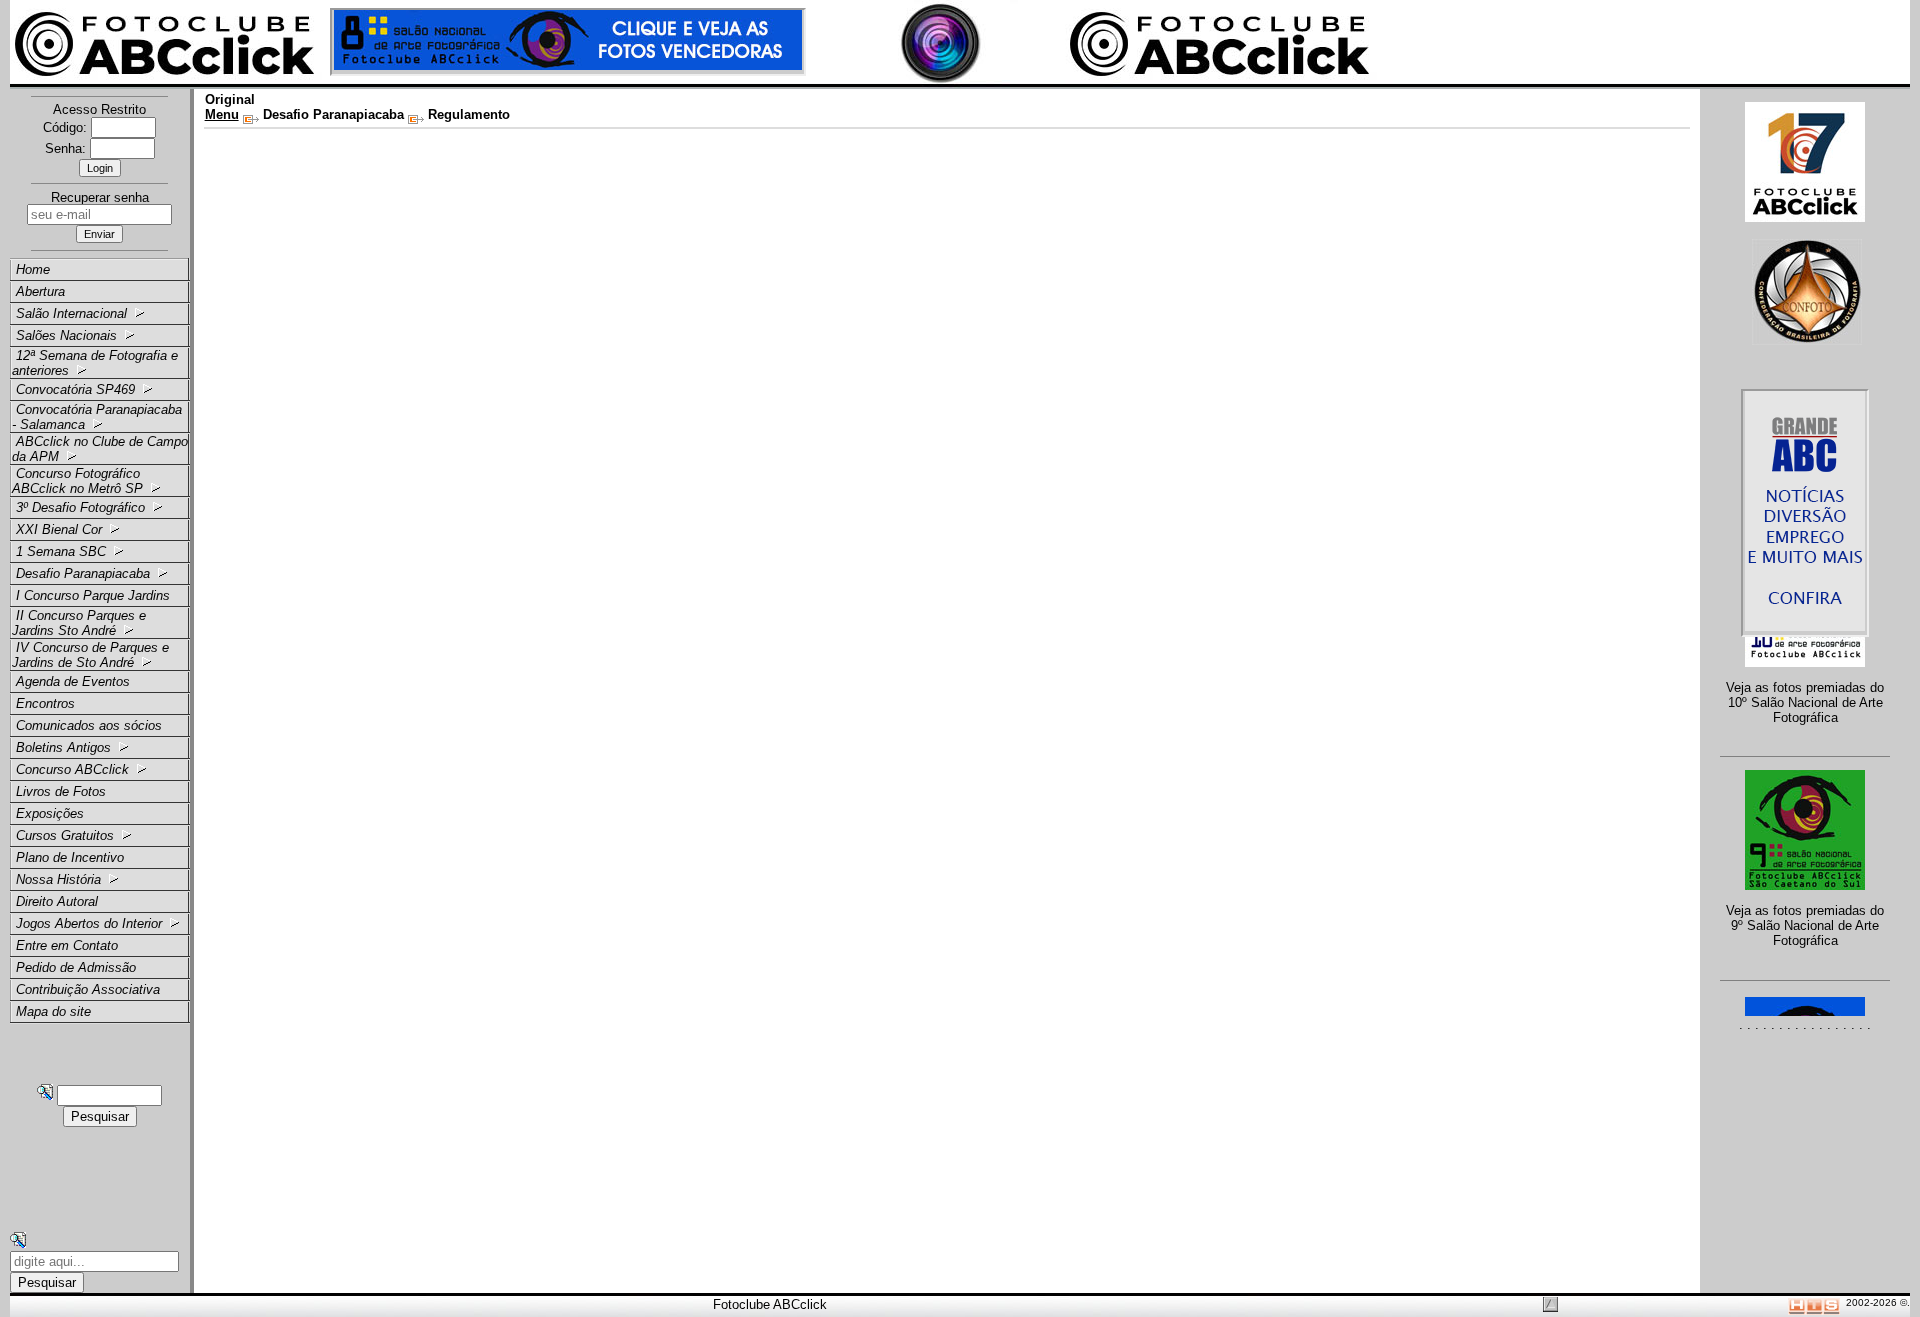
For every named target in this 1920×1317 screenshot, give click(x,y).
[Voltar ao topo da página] (1550, 1304)
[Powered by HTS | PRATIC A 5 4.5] (1814, 1302)
